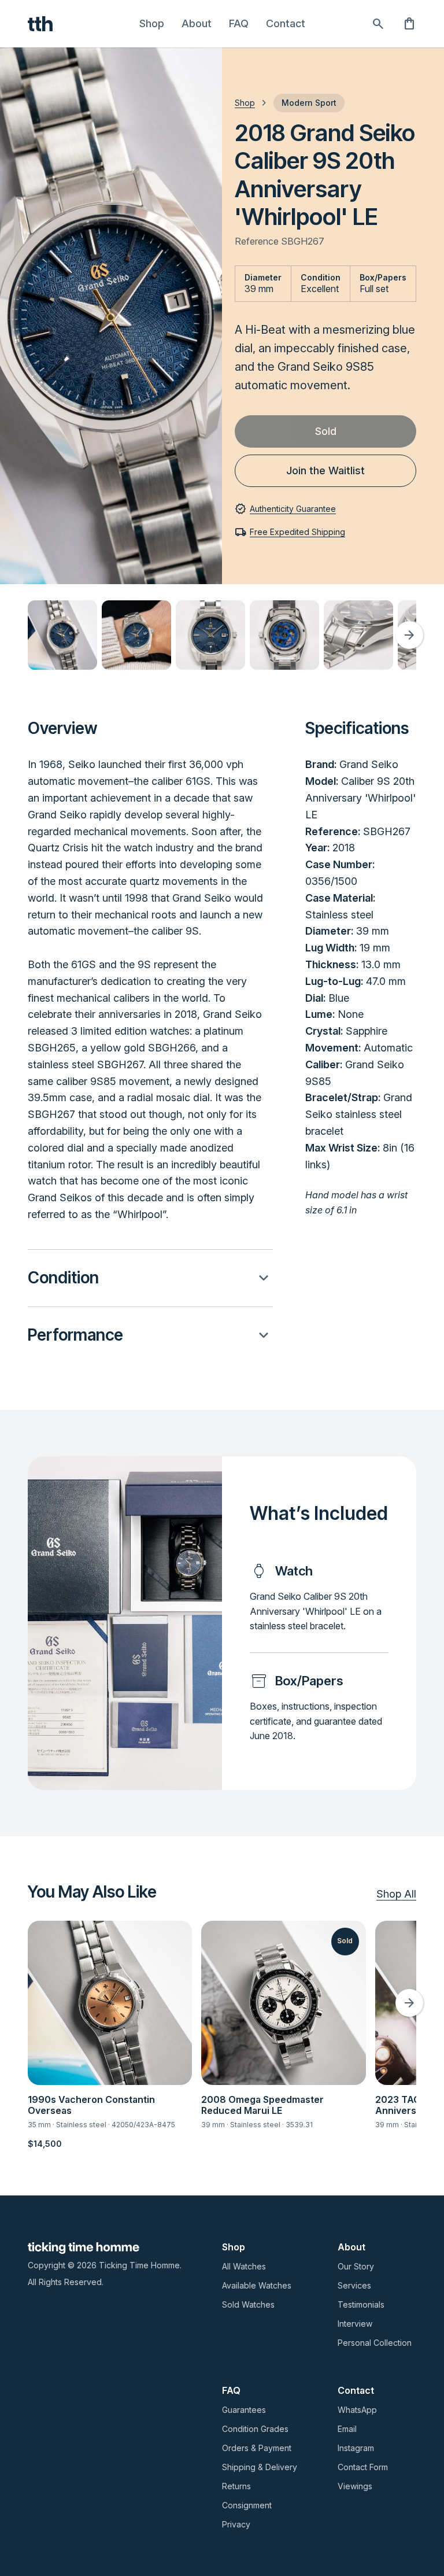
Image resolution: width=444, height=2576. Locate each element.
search (378, 24)
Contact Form (363, 2467)
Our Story (356, 2266)
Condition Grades (255, 2429)
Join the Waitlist (325, 470)
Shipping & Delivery (260, 2467)
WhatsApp (357, 2410)
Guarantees (244, 2410)
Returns (236, 2486)
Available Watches (257, 2285)
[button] (150, 1278)
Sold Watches (248, 2304)
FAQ (239, 23)
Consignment (247, 2505)
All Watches (244, 2266)
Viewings (355, 2486)
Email (347, 2429)
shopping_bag (409, 24)
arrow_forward (409, 635)
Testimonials (361, 2304)
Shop (152, 23)
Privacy (236, 2524)
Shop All (396, 1894)
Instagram (356, 2448)
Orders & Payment (257, 2448)
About (197, 23)
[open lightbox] (62, 635)
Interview (355, 2324)
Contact (286, 23)
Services (354, 2285)
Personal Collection (375, 2343)
